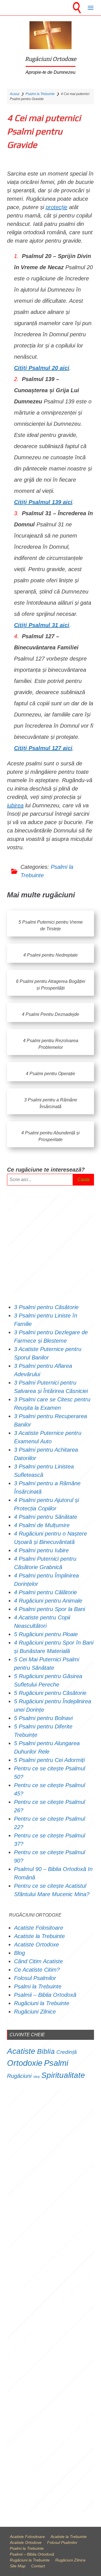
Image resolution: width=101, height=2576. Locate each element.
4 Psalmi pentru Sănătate (46, 1517)
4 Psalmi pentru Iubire (41, 1550)
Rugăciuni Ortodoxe (51, 59)
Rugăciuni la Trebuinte (42, 2003)
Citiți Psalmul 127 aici (43, 748)
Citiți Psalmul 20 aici (42, 368)
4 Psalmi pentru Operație (50, 1074)
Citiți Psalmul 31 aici (42, 625)
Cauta (83, 1180)
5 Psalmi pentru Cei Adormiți (50, 1760)
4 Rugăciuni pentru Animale (48, 1601)
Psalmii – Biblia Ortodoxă (45, 1995)
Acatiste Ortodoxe (36, 1945)
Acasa (15, 94)
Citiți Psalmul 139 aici (43, 502)
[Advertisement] (50, 1244)
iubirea (15, 805)
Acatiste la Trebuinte (39, 1936)
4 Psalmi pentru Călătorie (45, 1592)
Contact (38, 2566)
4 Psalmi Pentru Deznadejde (50, 1014)
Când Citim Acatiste (38, 1961)
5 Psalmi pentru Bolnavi (43, 1718)
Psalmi (56, 2063)
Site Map (18, 2566)
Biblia (46, 2051)
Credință (67, 2052)
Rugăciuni (19, 2076)
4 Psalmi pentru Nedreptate (50, 955)
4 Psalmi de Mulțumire (42, 1525)
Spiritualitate (63, 2075)
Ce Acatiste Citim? (37, 1970)
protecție (57, 207)
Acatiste (21, 2051)
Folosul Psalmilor (35, 1978)
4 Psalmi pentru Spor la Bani (50, 1609)
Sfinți (36, 2077)
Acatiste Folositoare (39, 1928)
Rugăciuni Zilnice (35, 2012)
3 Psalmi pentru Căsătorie (46, 1307)
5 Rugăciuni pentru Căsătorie (50, 1693)
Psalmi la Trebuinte (40, 94)
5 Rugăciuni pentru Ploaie (46, 1634)
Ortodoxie (25, 2063)
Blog (19, 1953)
